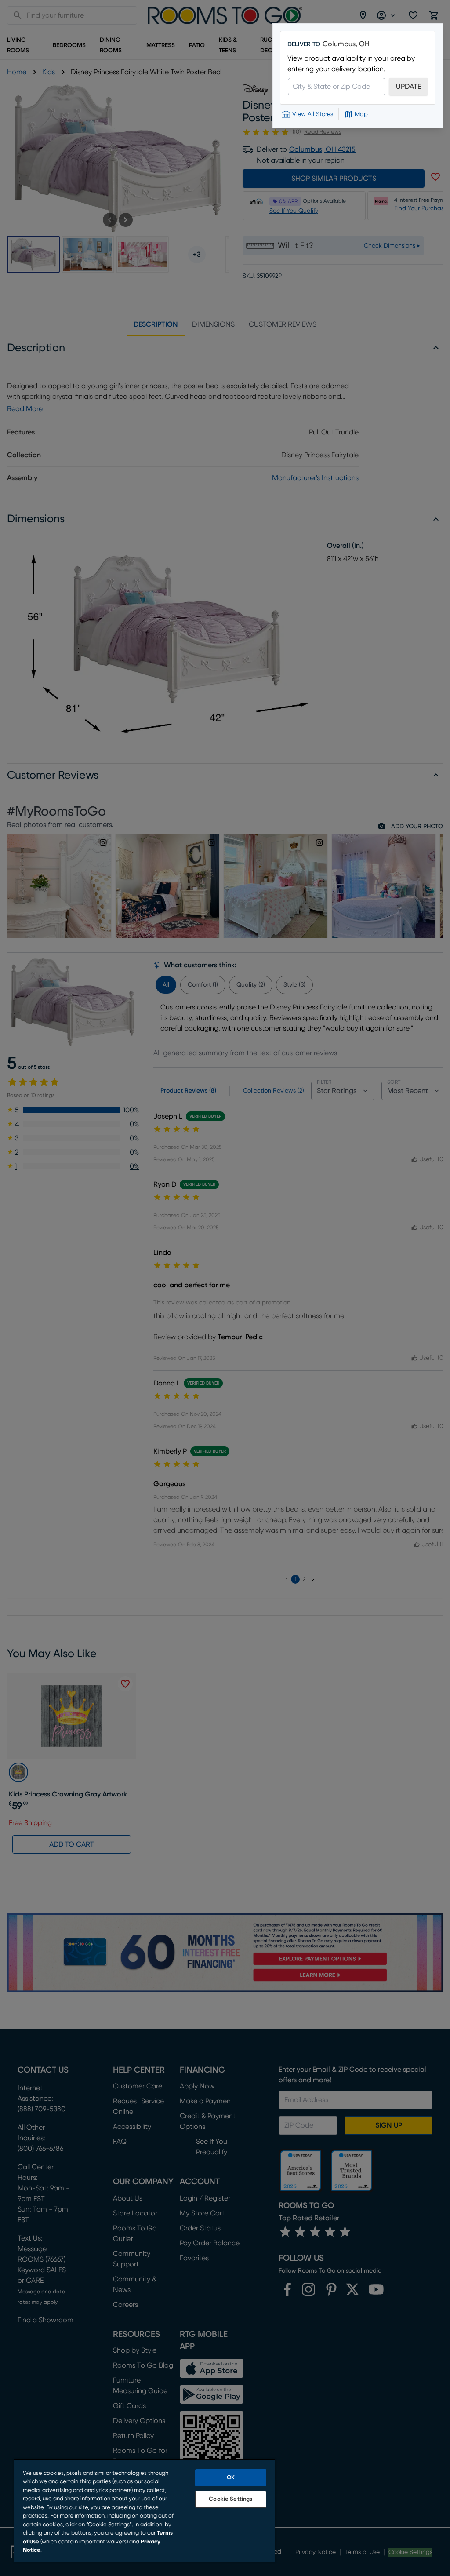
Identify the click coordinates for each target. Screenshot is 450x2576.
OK (231, 2478)
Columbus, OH (346, 44)
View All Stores (313, 114)
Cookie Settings (230, 2499)
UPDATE (408, 87)
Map (361, 114)
